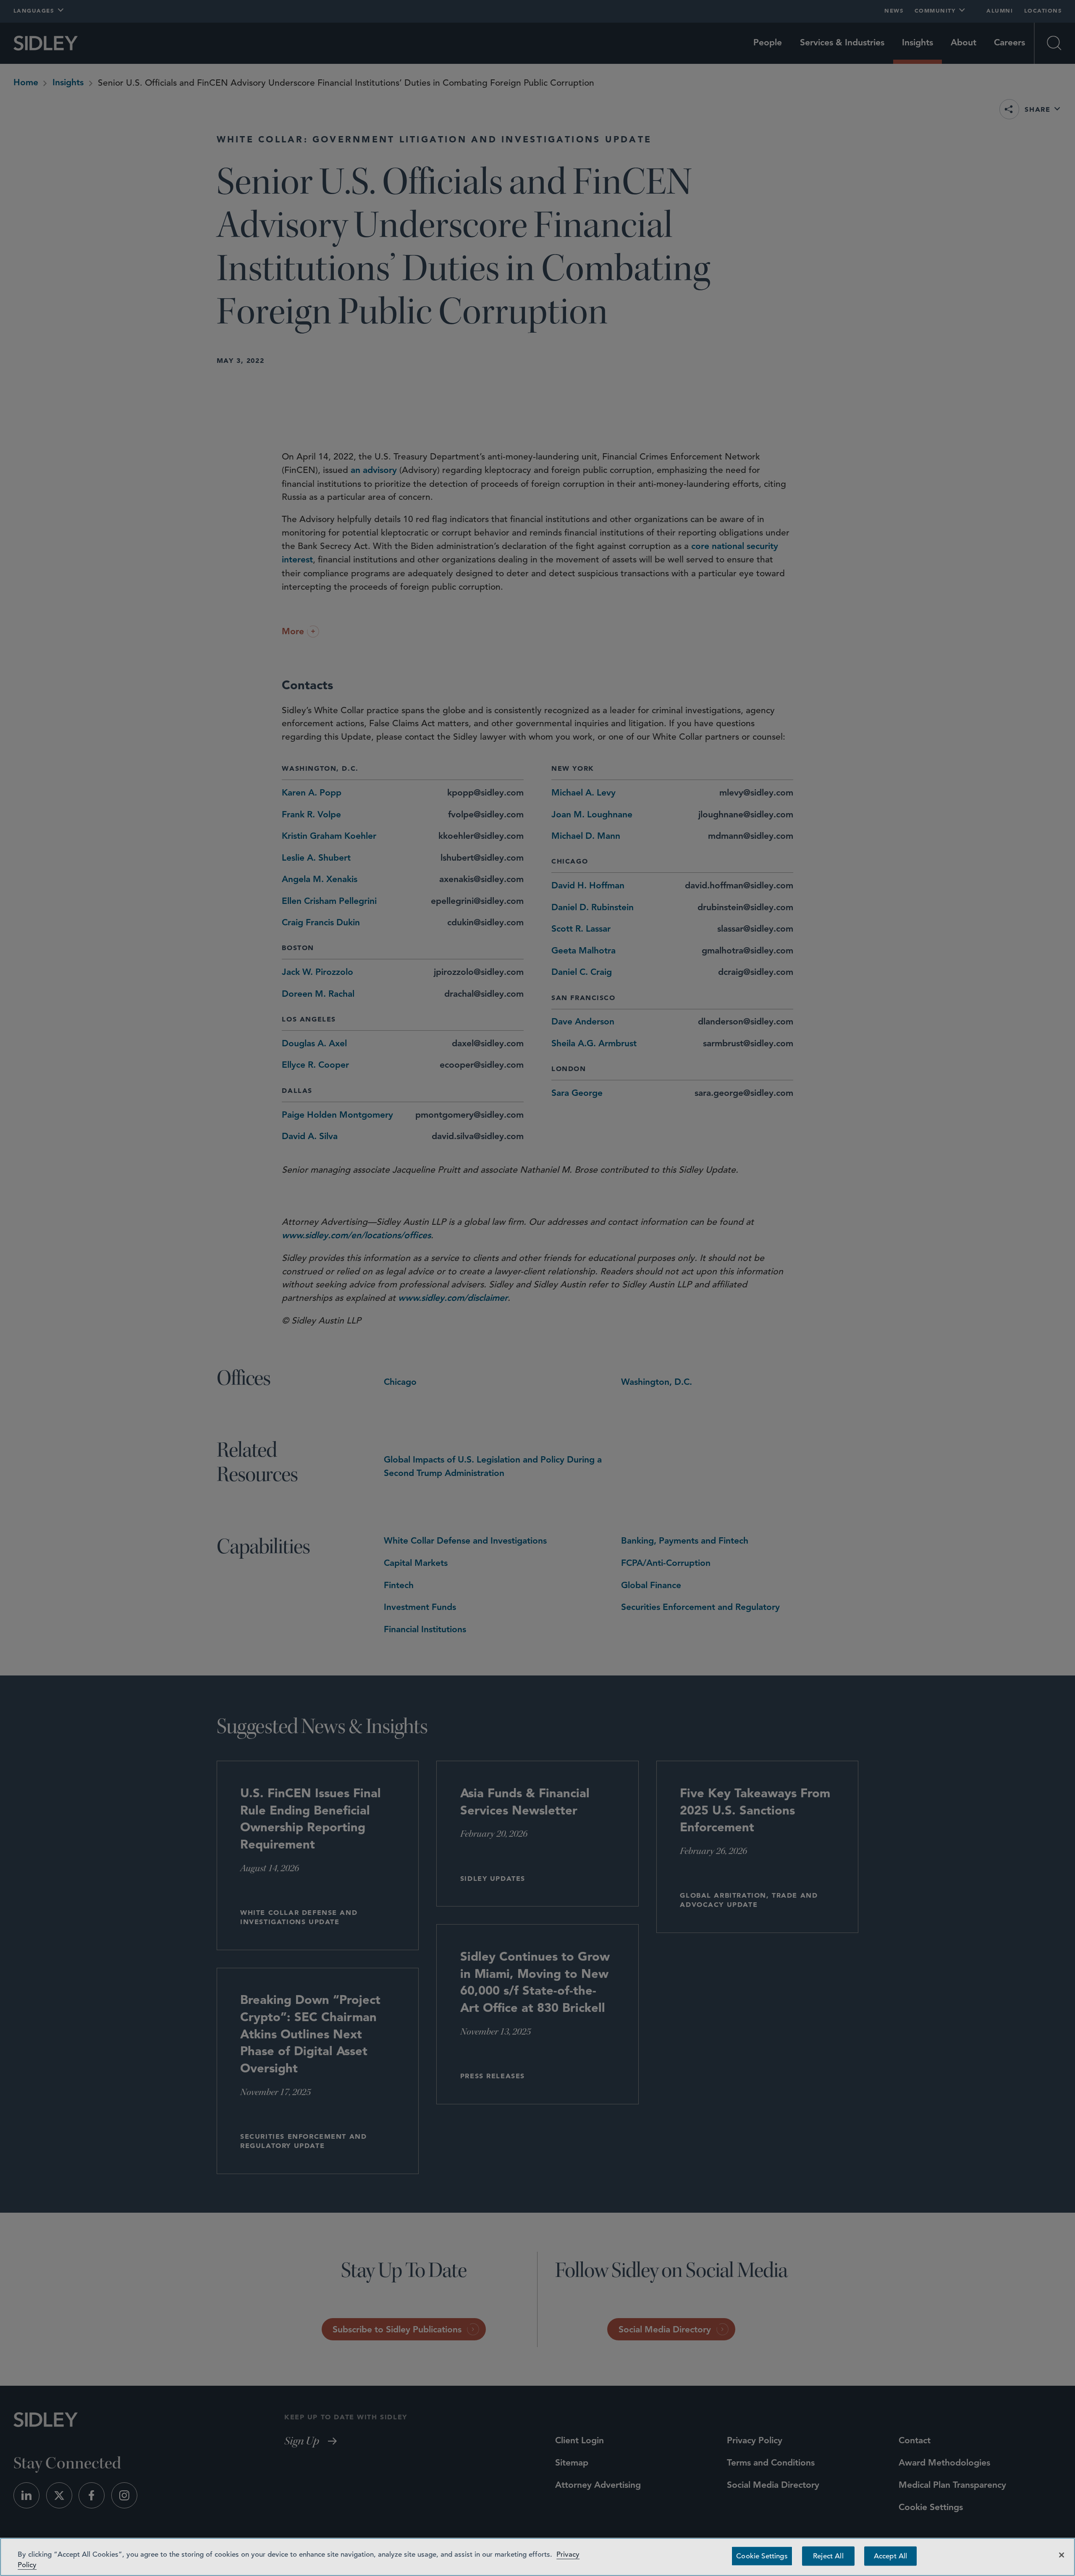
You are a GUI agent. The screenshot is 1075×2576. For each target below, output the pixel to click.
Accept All (891, 2556)
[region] (537, 2557)
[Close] (1062, 2555)
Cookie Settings (762, 2556)
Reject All (828, 2556)
